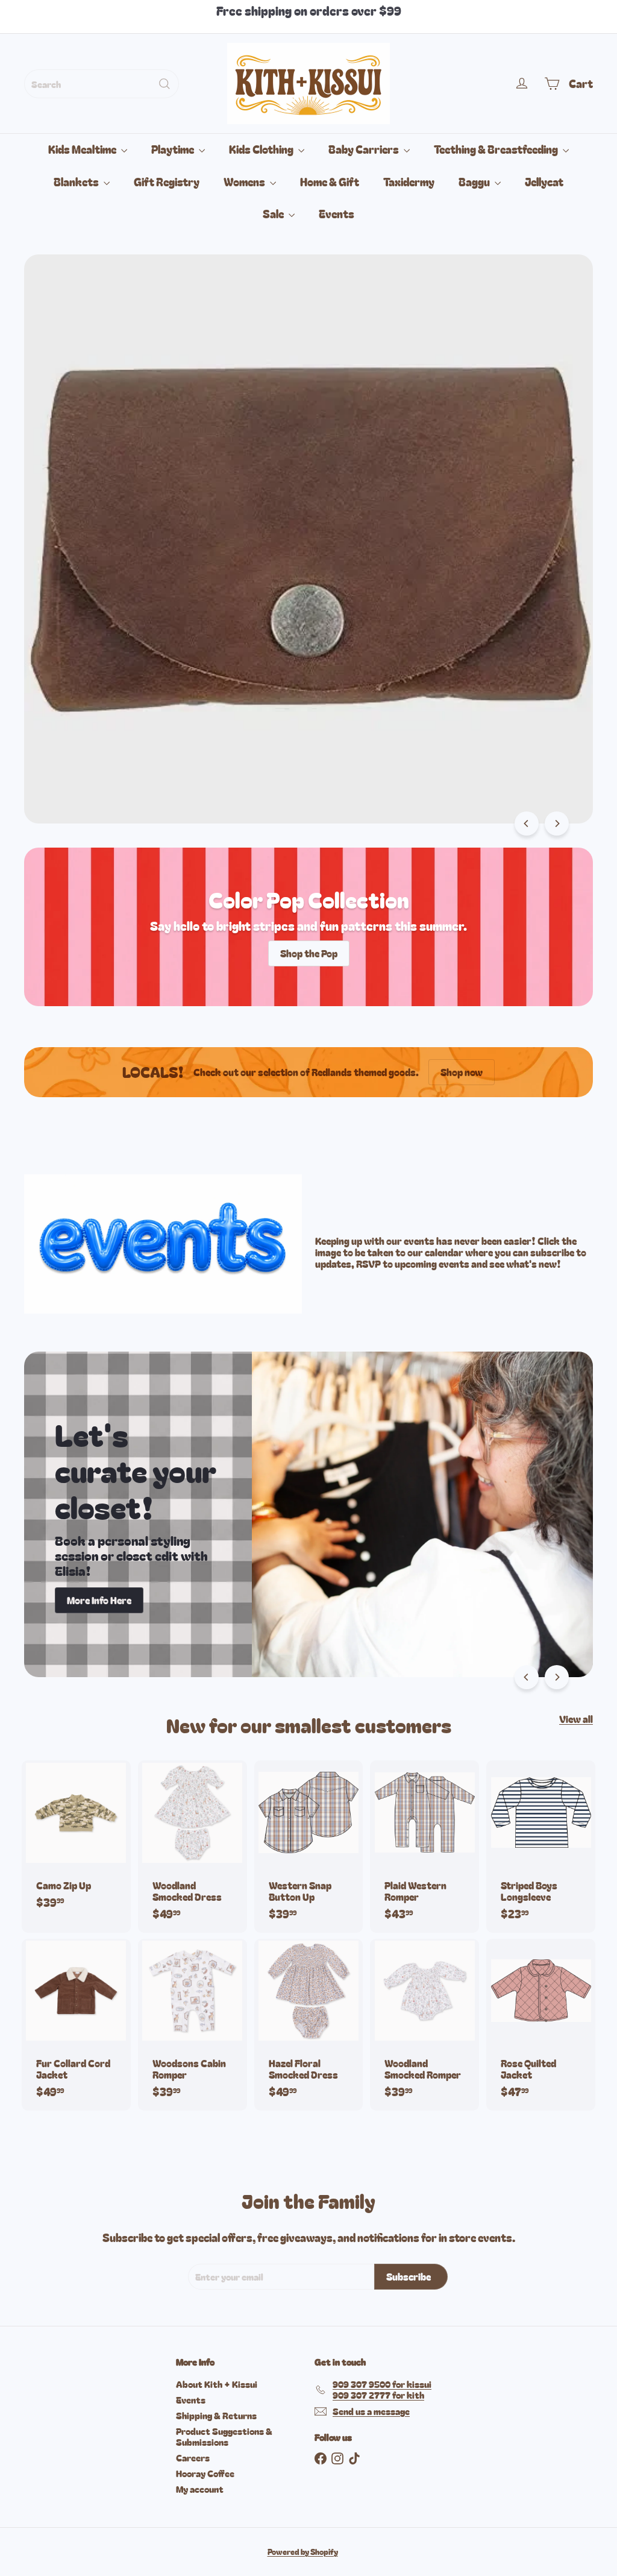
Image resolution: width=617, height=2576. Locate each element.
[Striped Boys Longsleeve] (541, 1846)
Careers (193, 2458)
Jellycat (544, 181)
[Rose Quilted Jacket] (541, 2025)
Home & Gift (330, 181)
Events (337, 213)
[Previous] (527, 824)
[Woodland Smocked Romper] (424, 2025)
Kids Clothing (262, 149)
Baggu (475, 181)
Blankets (77, 181)
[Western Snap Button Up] (309, 1846)
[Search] (164, 84)
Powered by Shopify (303, 2552)
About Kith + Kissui (217, 2384)
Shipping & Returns (216, 2415)
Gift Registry (167, 181)
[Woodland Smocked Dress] (193, 1846)
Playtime (174, 149)
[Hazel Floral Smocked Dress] (309, 2025)
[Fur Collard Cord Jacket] (76, 2025)
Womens (245, 181)
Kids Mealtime (83, 149)
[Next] (557, 824)
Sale (274, 213)
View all (576, 1719)
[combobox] (102, 84)
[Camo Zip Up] (76, 1841)
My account (200, 2489)
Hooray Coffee (205, 2473)
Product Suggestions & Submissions (224, 2436)
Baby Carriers (365, 149)
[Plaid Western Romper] (424, 1846)
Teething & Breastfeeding (497, 149)
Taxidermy (409, 181)
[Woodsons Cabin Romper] (193, 2025)
